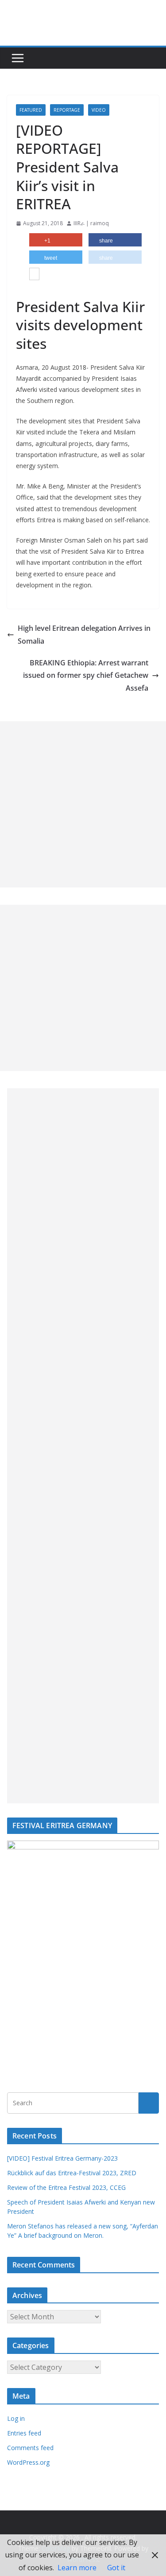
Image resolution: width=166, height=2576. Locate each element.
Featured (31, 110)
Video (99, 110)
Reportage (67, 110)
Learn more (77, 2568)
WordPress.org (28, 2462)
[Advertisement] (83, 804)
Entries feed (24, 2433)
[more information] (34, 275)
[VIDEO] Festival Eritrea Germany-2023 (62, 2158)
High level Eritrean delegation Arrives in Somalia (84, 635)
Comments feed (30, 2448)
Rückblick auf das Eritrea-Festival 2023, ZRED (72, 2173)
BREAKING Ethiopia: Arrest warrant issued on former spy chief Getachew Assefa (86, 676)
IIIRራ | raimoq (91, 223)
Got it (116, 2568)
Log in (16, 2418)
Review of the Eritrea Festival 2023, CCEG (66, 2187)
